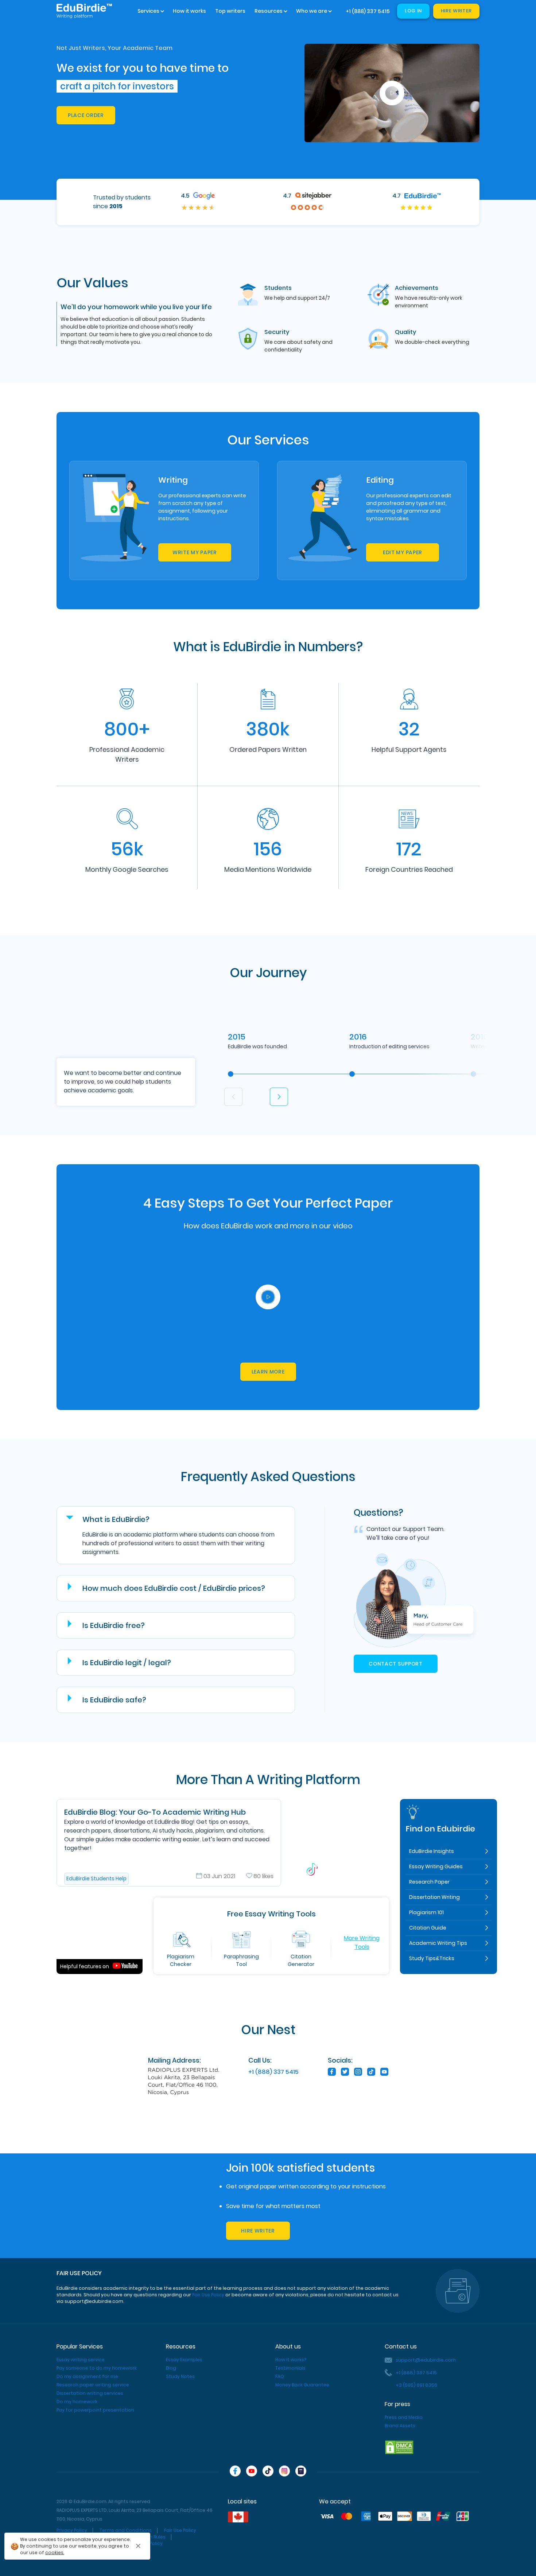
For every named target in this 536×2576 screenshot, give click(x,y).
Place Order (86, 115)
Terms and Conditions (126, 2530)
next (279, 1097)
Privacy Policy (72, 2530)
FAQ (280, 2376)
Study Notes (180, 2376)
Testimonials (290, 2368)
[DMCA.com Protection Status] (399, 2447)
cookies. (55, 2552)
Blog (171, 2368)
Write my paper (195, 552)
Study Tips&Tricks (432, 1958)
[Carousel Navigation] (259, 1091)
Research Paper (429, 1882)
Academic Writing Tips (438, 1943)
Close (139, 2546)
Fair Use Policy (208, 2295)
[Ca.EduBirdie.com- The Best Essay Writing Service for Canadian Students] (238, 2517)
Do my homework (77, 2402)
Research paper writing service (93, 2385)
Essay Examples (184, 2360)
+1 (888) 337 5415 (368, 11)
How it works (189, 11)
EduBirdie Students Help (96, 1878)
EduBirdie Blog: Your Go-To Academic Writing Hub (155, 1812)
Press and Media (404, 2417)
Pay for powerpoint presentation (95, 2410)
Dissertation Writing (434, 1897)
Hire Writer (456, 11)
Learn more (268, 1372)
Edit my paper (403, 552)
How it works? (291, 2360)
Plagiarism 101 (426, 1912)
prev (233, 1097)
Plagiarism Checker (181, 1960)
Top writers (230, 11)
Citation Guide (428, 1928)
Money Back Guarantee (302, 2385)
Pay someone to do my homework (97, 2368)
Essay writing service (81, 2360)
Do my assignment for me (87, 2376)
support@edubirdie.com (426, 2360)
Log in (413, 11)
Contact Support (396, 1664)
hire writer (258, 2231)
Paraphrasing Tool (241, 1960)
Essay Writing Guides (436, 1866)
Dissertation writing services (90, 2393)
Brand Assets (400, 2426)
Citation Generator (301, 1960)
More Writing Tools (362, 1942)
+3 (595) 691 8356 (416, 2385)
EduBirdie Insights (432, 1851)
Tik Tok (341, 1843)
